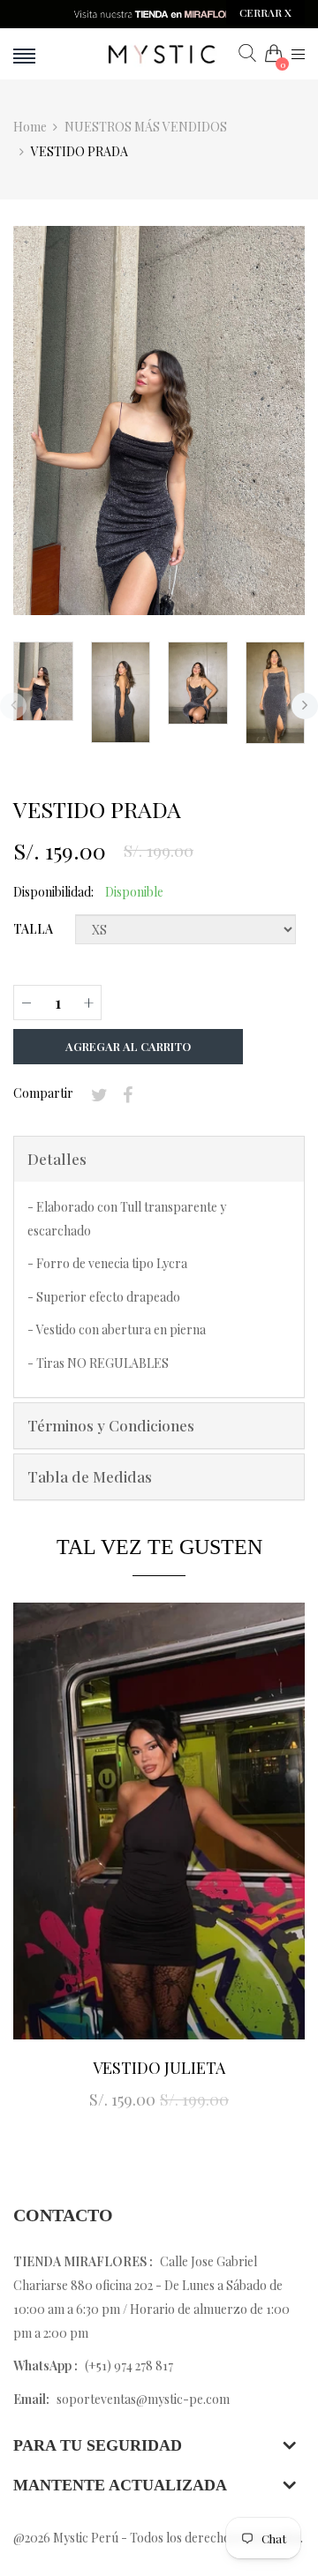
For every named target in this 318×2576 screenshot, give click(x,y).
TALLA (33, 929)
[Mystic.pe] (159, 54)
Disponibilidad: (53, 892)
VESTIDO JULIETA (159, 2068)
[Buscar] (247, 54)
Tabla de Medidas (90, 1476)
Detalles (57, 1159)
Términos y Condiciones (111, 1425)
